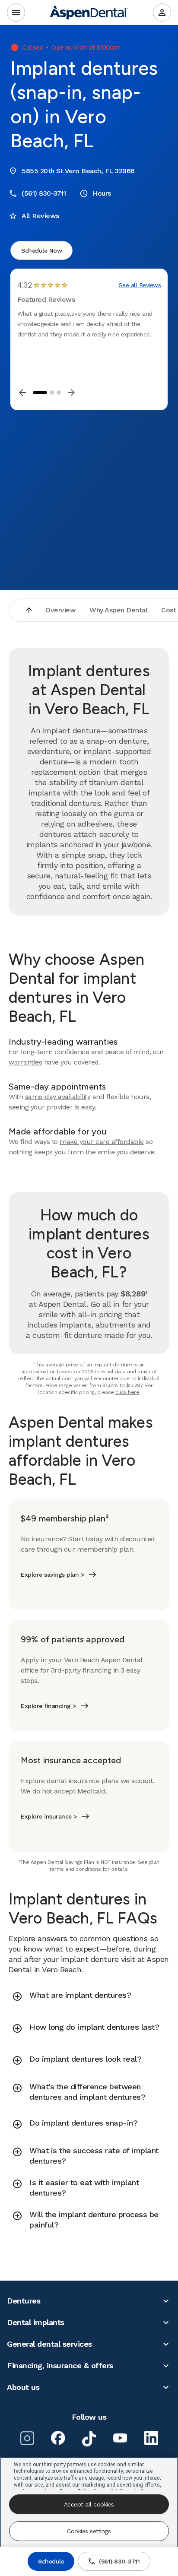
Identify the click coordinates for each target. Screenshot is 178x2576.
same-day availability (58, 1097)
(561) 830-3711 (119, 2561)
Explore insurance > (49, 1816)
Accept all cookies (89, 2504)
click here (127, 1392)
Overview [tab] (60, 610)
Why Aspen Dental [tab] (118, 610)
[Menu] (16, 13)
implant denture (72, 730)
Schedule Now (41, 250)
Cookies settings (89, 2531)
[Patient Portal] (162, 13)
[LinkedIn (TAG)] (151, 2438)
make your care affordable (102, 1142)
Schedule (51, 2561)
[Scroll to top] (29, 610)
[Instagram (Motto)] (27, 2438)
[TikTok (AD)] (89, 2439)
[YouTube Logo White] (120, 2438)
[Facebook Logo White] (58, 2438)
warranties (25, 1062)
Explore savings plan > (52, 1575)
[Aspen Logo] (89, 13)
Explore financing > (48, 1706)
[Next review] (71, 393)
